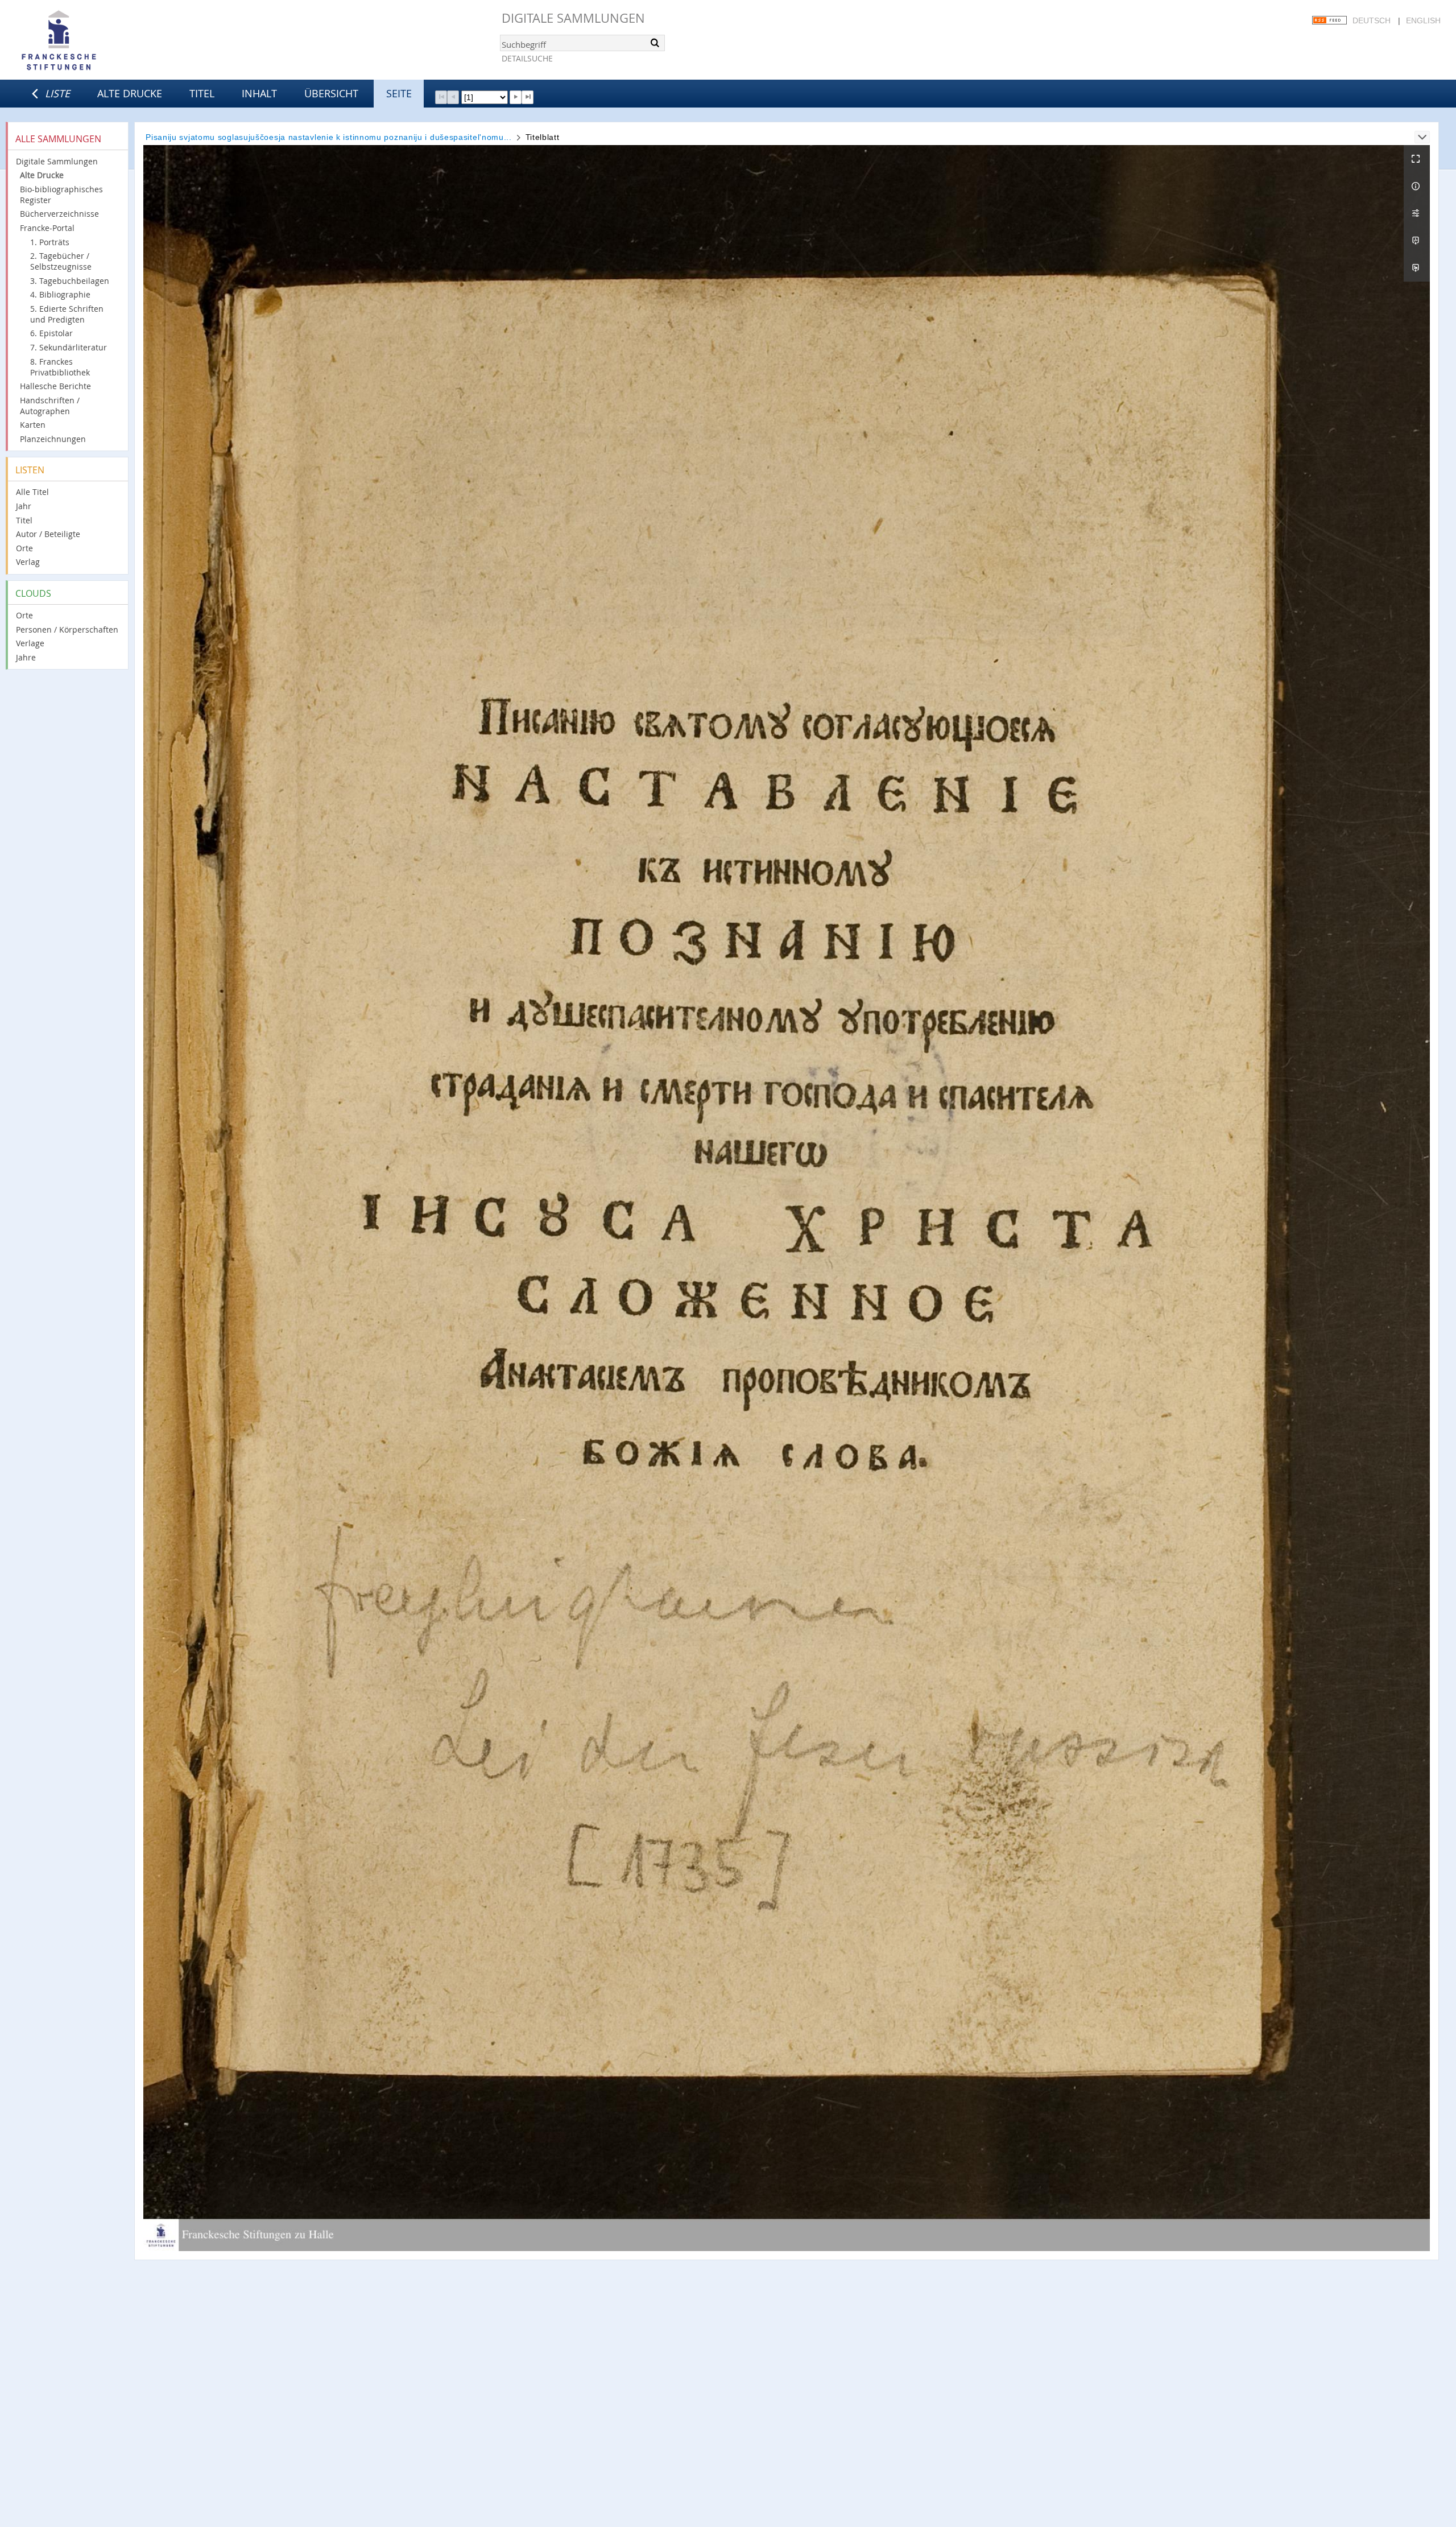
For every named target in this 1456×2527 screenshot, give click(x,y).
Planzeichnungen (53, 439)
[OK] (655, 43)
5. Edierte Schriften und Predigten (67, 314)
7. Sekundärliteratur (69, 347)
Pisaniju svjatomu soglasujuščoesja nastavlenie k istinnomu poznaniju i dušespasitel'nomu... (329, 137)
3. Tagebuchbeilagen (70, 281)
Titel (202, 93)
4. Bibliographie (60, 294)
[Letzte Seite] (528, 97)
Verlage (30, 643)
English (1423, 20)
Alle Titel (32, 492)
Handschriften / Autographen (50, 406)
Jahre (26, 657)
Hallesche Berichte (55, 386)
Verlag (28, 562)
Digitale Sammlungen (573, 18)
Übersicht (331, 93)
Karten (33, 425)
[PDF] (1417, 241)
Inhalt (259, 93)
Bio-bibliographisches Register (61, 195)
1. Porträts (50, 242)
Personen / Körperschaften (67, 629)
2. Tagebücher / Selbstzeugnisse (61, 261)
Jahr (24, 506)
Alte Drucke (130, 93)
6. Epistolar (51, 333)
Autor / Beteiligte (48, 534)
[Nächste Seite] (516, 97)
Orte (24, 548)
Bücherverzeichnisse (59, 214)
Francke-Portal (47, 228)
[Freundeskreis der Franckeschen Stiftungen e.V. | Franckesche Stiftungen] (91, 41)
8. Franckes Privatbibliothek (60, 367)
